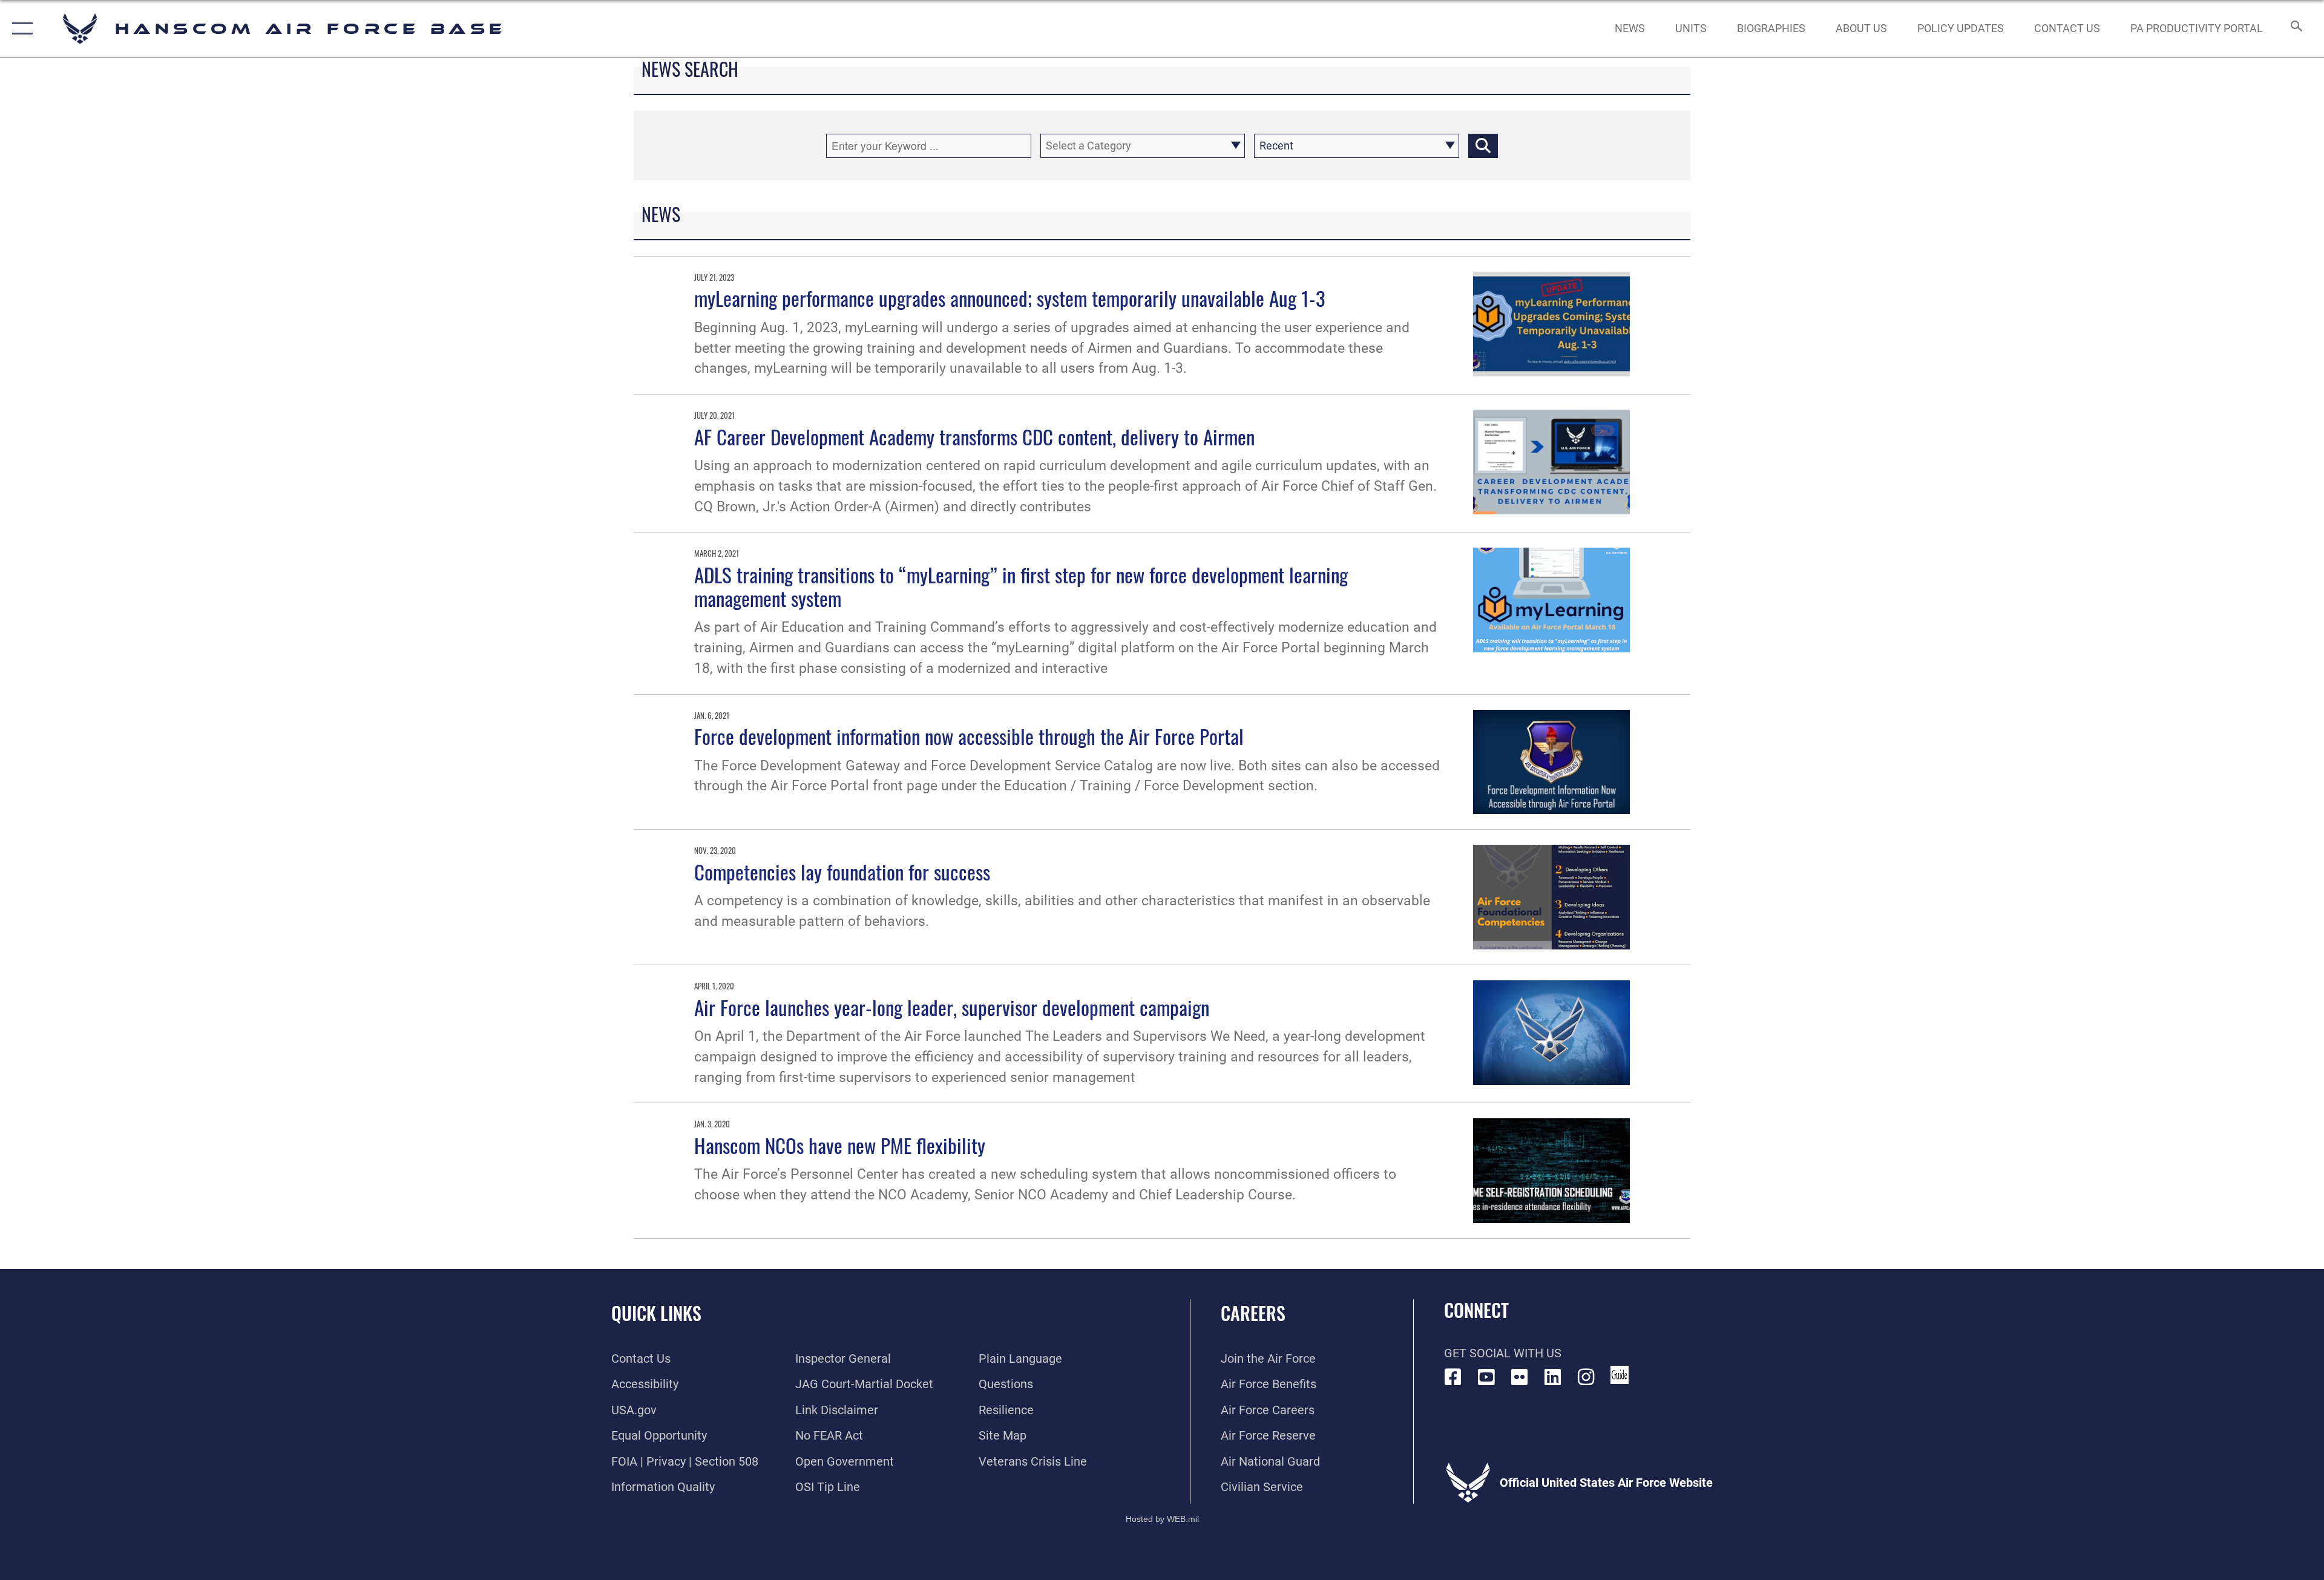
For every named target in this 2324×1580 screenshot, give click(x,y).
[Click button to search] (1483, 146)
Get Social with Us (1503, 1353)
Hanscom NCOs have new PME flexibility (840, 1145)
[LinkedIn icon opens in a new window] (1553, 1377)
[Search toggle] (2295, 29)
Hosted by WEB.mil (1162, 1519)
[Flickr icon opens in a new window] (1520, 1377)
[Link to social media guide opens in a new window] (1620, 1375)
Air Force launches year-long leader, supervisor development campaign (952, 1007)
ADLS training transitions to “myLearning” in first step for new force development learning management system (1021, 586)
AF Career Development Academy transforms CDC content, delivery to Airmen (974, 436)
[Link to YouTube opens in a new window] (1486, 1377)
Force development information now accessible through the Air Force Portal (969, 736)
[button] (20, 29)
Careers (1253, 1313)
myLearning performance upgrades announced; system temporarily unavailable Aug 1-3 (1010, 298)
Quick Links (656, 1313)
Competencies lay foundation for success (842, 871)
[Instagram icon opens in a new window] (1586, 1377)
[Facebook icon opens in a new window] (1453, 1377)
